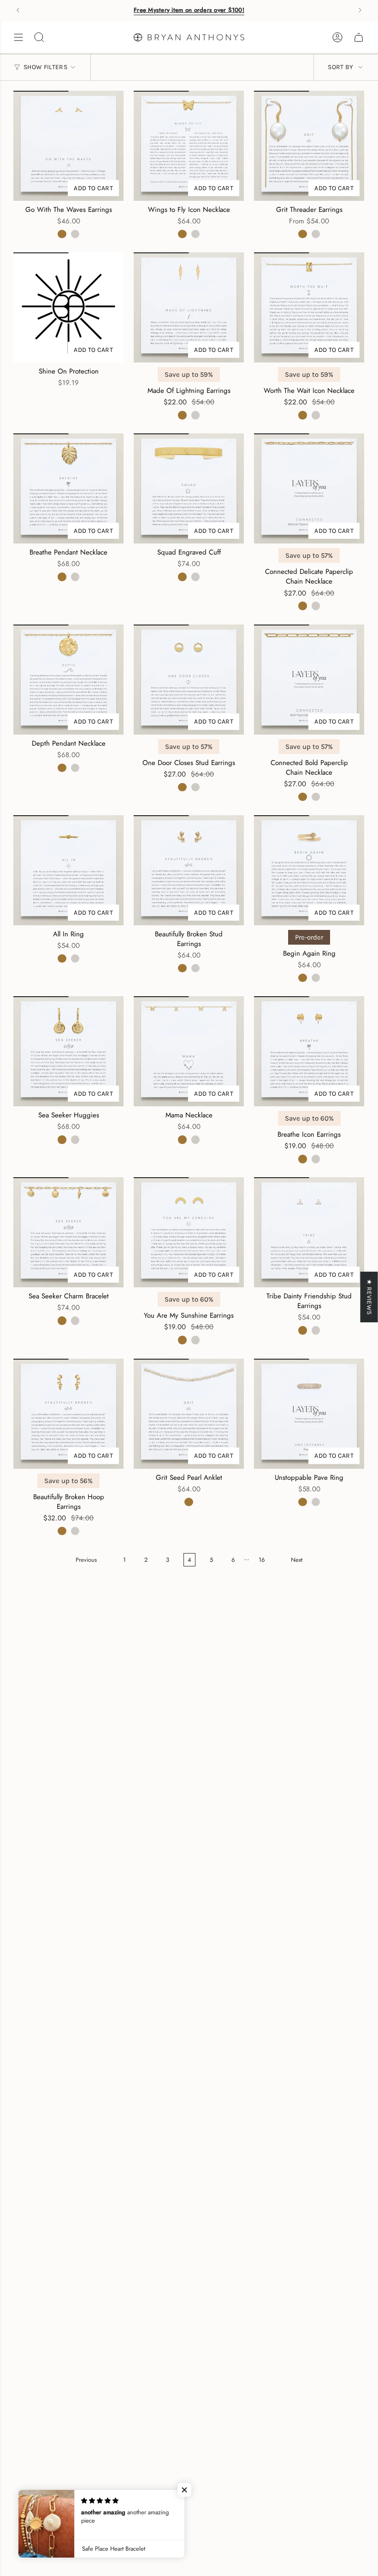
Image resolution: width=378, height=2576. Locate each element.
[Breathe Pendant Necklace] (68, 488)
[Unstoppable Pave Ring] (309, 1414)
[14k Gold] (62, 234)
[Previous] (18, 10)
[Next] (360, 10)
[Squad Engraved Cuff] (189, 488)
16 (262, 1560)
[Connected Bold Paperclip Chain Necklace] (309, 680)
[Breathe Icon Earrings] (309, 1051)
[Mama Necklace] (189, 1051)
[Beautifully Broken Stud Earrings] (189, 870)
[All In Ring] (68, 870)
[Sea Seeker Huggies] (68, 1051)
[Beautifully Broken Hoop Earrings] (68, 1414)
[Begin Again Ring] (309, 870)
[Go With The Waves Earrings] (68, 146)
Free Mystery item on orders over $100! (189, 10)
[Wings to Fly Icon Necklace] (189, 146)
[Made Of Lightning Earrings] (189, 307)
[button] (184, 2490)
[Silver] (75, 234)
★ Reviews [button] (369, 1297)
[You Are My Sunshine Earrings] (189, 1232)
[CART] (359, 37)
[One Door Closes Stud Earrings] (189, 680)
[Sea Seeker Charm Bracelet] (68, 1232)
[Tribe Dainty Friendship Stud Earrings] (309, 1232)
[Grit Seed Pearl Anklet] (189, 1414)
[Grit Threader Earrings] (309, 146)
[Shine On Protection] (68, 307)
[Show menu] (18, 37)
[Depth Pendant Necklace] (68, 680)
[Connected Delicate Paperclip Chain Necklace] (309, 488)
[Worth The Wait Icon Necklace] (309, 307)
